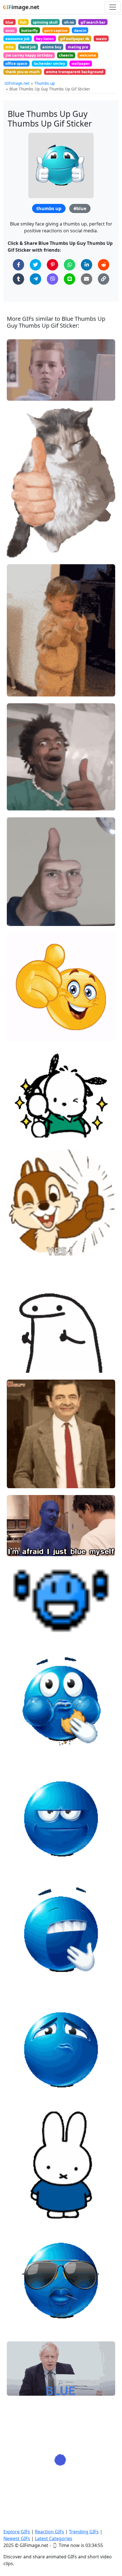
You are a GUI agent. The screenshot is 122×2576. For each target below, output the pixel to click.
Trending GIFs (84, 2532)
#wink (17, 1250)
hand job (28, 47)
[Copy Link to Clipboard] (104, 279)
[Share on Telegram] (35, 279)
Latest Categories (54, 2538)
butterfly (30, 30)
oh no (69, 22)
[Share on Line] (70, 279)
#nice (17, 1116)
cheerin (66, 55)
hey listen (45, 39)
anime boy (52, 47)
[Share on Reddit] (104, 265)
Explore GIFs (17, 2532)
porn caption (56, 30)
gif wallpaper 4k (75, 39)
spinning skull (45, 22)
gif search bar (93, 22)
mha (10, 47)
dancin (80, 30)
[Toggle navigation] (113, 7)
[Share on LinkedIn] (87, 265)
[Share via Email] (87, 279)
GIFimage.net (17, 83)
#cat (16, 550)
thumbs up (49, 208)
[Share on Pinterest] (52, 265)
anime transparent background (75, 72)
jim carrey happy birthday (29, 55)
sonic (10, 30)
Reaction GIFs (50, 2532)
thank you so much (22, 72)
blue (9, 22)
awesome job (17, 39)
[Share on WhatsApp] (70, 265)
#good (18, 919)
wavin (101, 39)
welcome (88, 55)
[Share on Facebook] (18, 265)
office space (16, 63)
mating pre (78, 47)
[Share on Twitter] (35, 265)
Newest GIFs (17, 2538)
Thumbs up (45, 83)
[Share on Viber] (52, 279)
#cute (17, 1135)
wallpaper (81, 63)
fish (23, 22)
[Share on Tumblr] (18, 279)
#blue (80, 208)
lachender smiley (49, 63)
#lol (15, 804)
